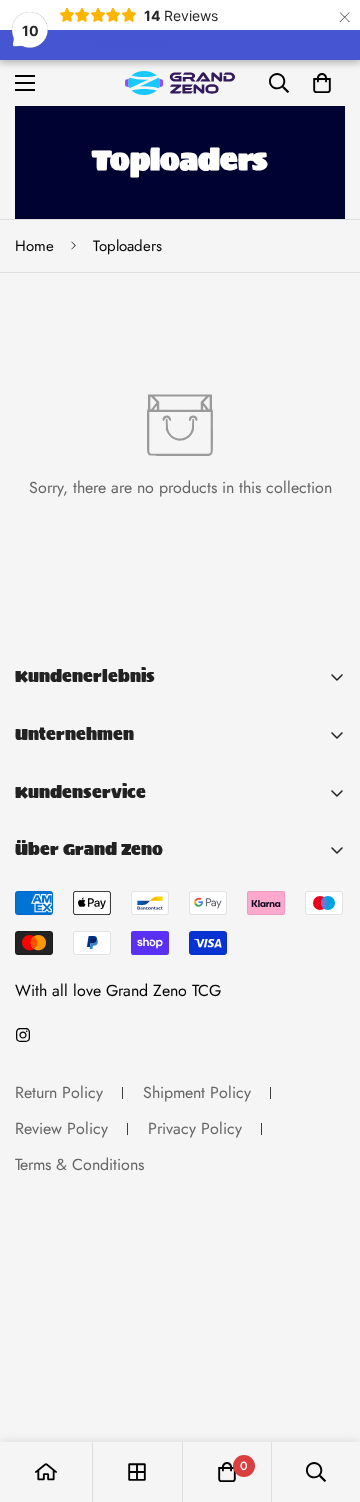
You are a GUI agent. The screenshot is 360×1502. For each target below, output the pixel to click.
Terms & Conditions (79, 1164)
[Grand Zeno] (180, 83)
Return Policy (59, 1092)
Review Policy (61, 1128)
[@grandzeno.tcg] (23, 1035)
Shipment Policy (197, 1092)
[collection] (137, 1472)
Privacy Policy (195, 1128)
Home (34, 246)
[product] (46, 1472)
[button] (322, 83)
